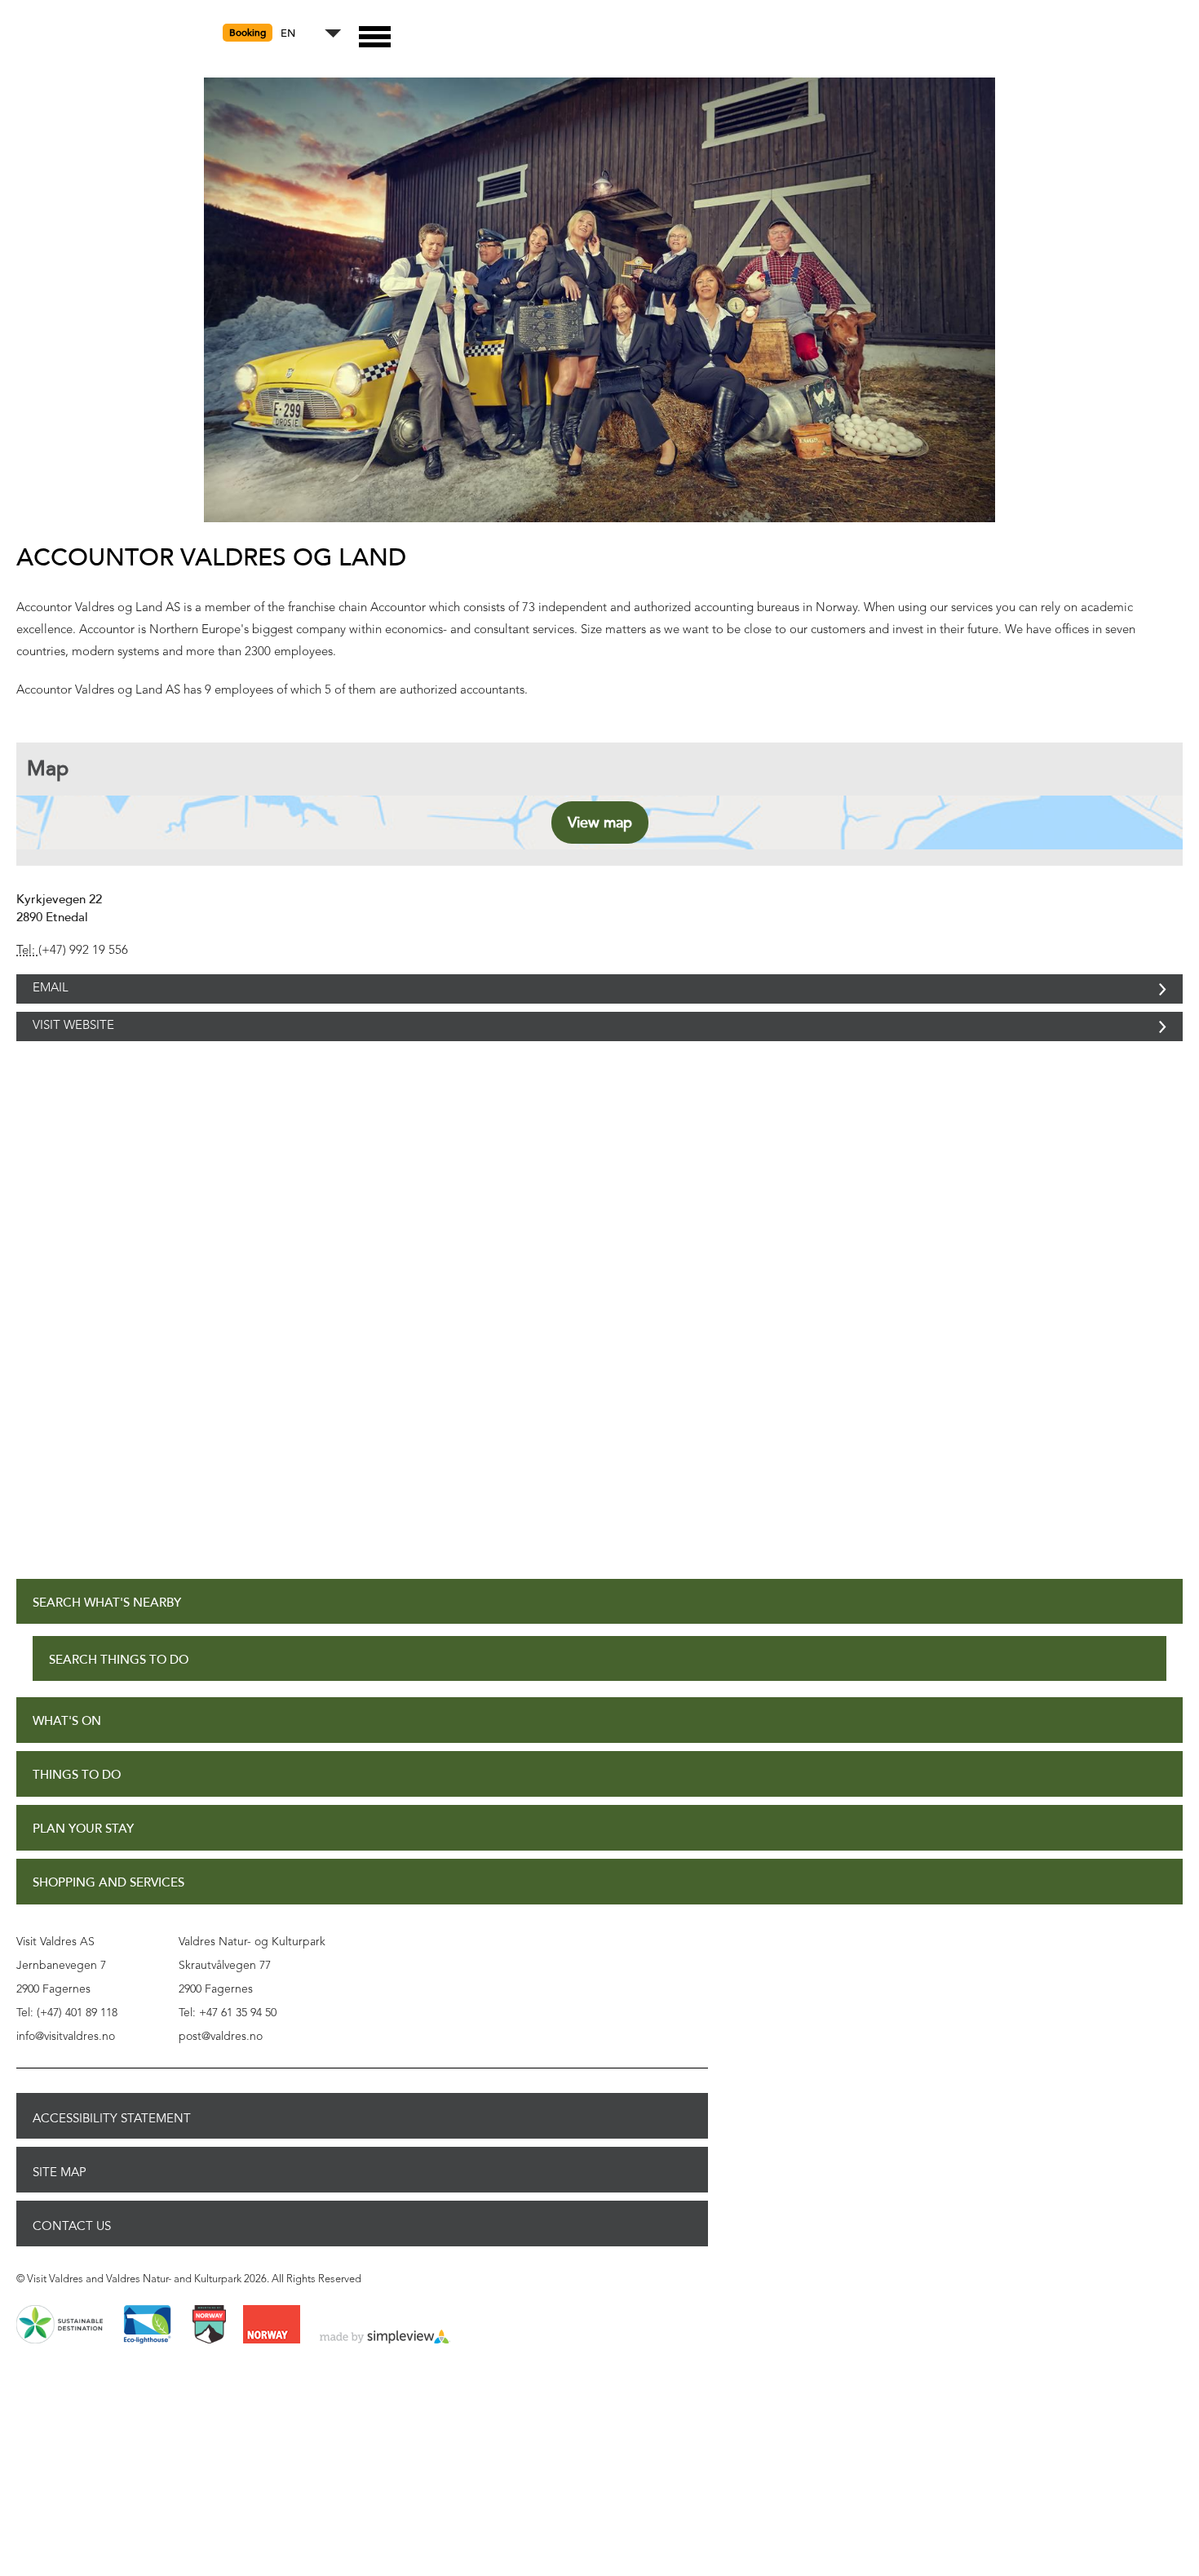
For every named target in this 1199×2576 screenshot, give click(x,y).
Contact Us (72, 2262)
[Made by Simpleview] (385, 2374)
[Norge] (272, 2361)
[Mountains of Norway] (209, 2361)
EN (288, 34)
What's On (67, 1757)
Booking (248, 33)
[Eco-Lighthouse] (147, 2361)
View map (600, 822)
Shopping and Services (108, 1919)
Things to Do (77, 1811)
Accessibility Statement (112, 2154)
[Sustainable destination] (60, 2361)
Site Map (60, 2208)
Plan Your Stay (83, 1865)
